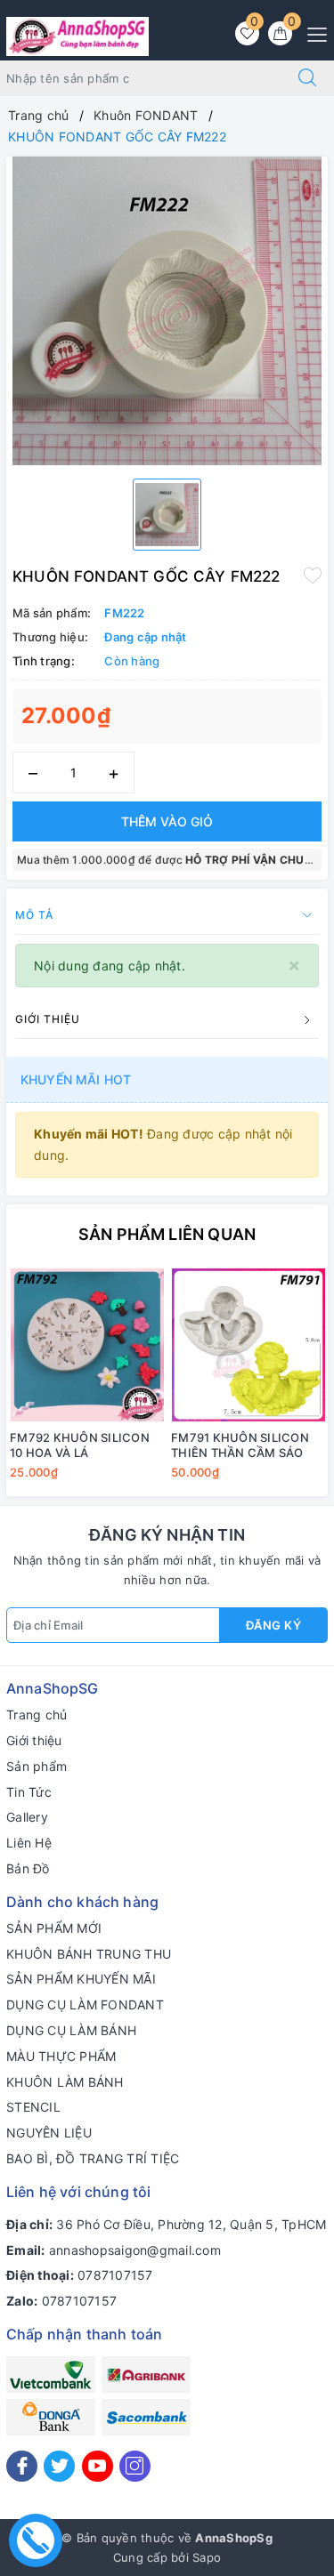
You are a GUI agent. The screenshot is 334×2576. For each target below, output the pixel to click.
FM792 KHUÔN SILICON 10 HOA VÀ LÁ (80, 1445)
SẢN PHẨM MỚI (54, 1928)
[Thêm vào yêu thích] (313, 575)
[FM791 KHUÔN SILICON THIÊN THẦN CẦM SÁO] (248, 1345)
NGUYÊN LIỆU (49, 2133)
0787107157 (115, 2275)
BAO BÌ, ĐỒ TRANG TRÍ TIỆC (93, 2158)
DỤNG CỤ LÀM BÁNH (71, 2030)
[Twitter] (59, 2466)
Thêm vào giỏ (167, 821)
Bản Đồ (28, 1868)
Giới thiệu (34, 1740)
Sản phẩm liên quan (167, 1234)
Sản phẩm (37, 1766)
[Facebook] (22, 2466)
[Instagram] (135, 2466)
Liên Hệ (29, 1843)
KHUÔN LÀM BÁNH (65, 2082)
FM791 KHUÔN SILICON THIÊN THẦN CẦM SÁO (240, 1445)
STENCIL (33, 2107)
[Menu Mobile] (312, 32)
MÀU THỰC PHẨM (61, 2056)
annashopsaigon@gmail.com (135, 2250)
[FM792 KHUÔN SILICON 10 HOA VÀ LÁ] (87, 1345)
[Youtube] (98, 2466)
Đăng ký (274, 1625)
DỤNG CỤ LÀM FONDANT (85, 2004)
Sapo (207, 2557)
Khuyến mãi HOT (76, 1079)
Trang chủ (37, 1715)
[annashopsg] (77, 35)
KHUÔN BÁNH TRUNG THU (89, 1954)
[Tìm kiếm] (307, 78)
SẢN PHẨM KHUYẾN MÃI (81, 1979)
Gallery (27, 1817)
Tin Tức (29, 1792)
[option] (167, 311)
